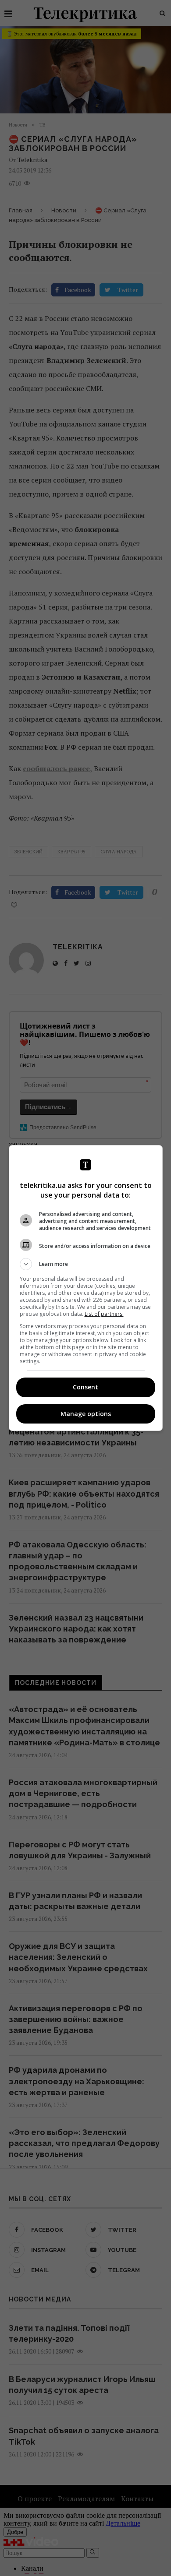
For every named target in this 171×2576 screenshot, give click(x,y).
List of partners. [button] (104, 1314)
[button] (86, 1264)
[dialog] (86, 1288)
